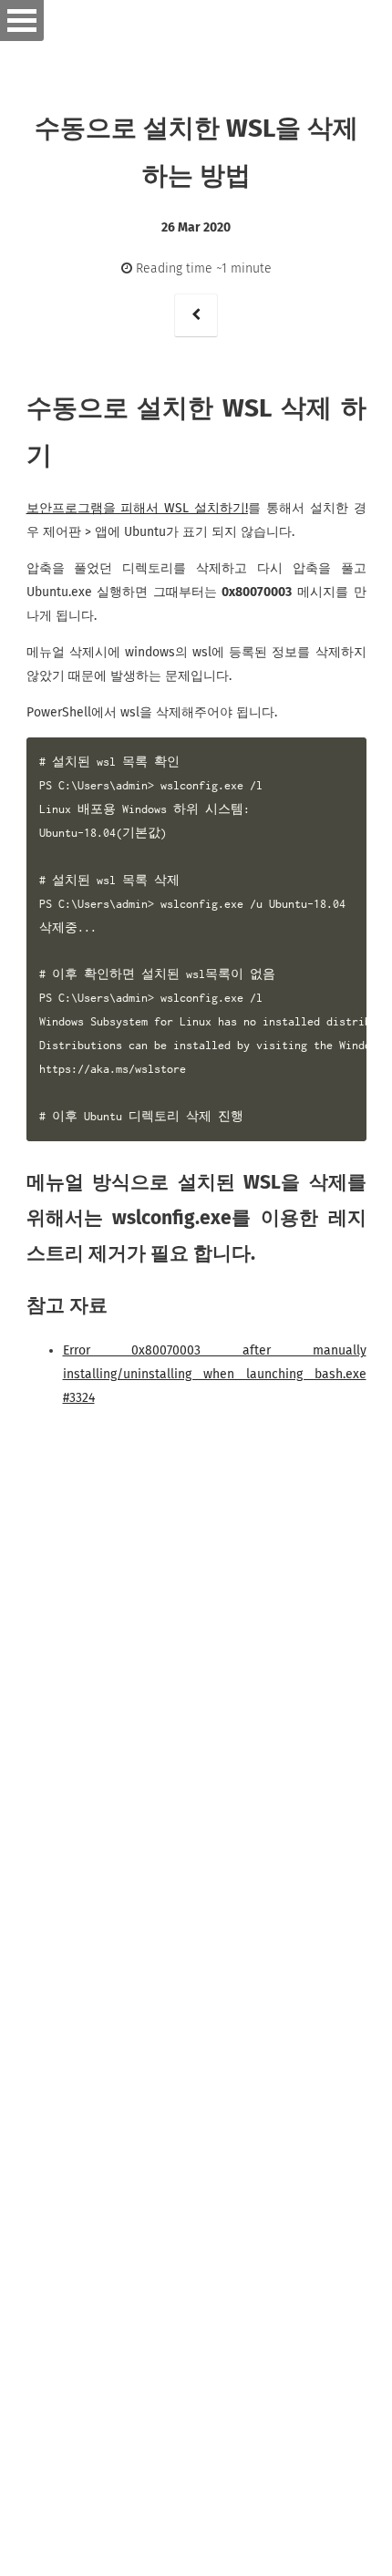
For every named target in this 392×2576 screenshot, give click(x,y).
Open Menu (22, 21)
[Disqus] (196, 1767)
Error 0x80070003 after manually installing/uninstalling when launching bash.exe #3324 (215, 1374)
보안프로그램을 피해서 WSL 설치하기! (138, 508)
